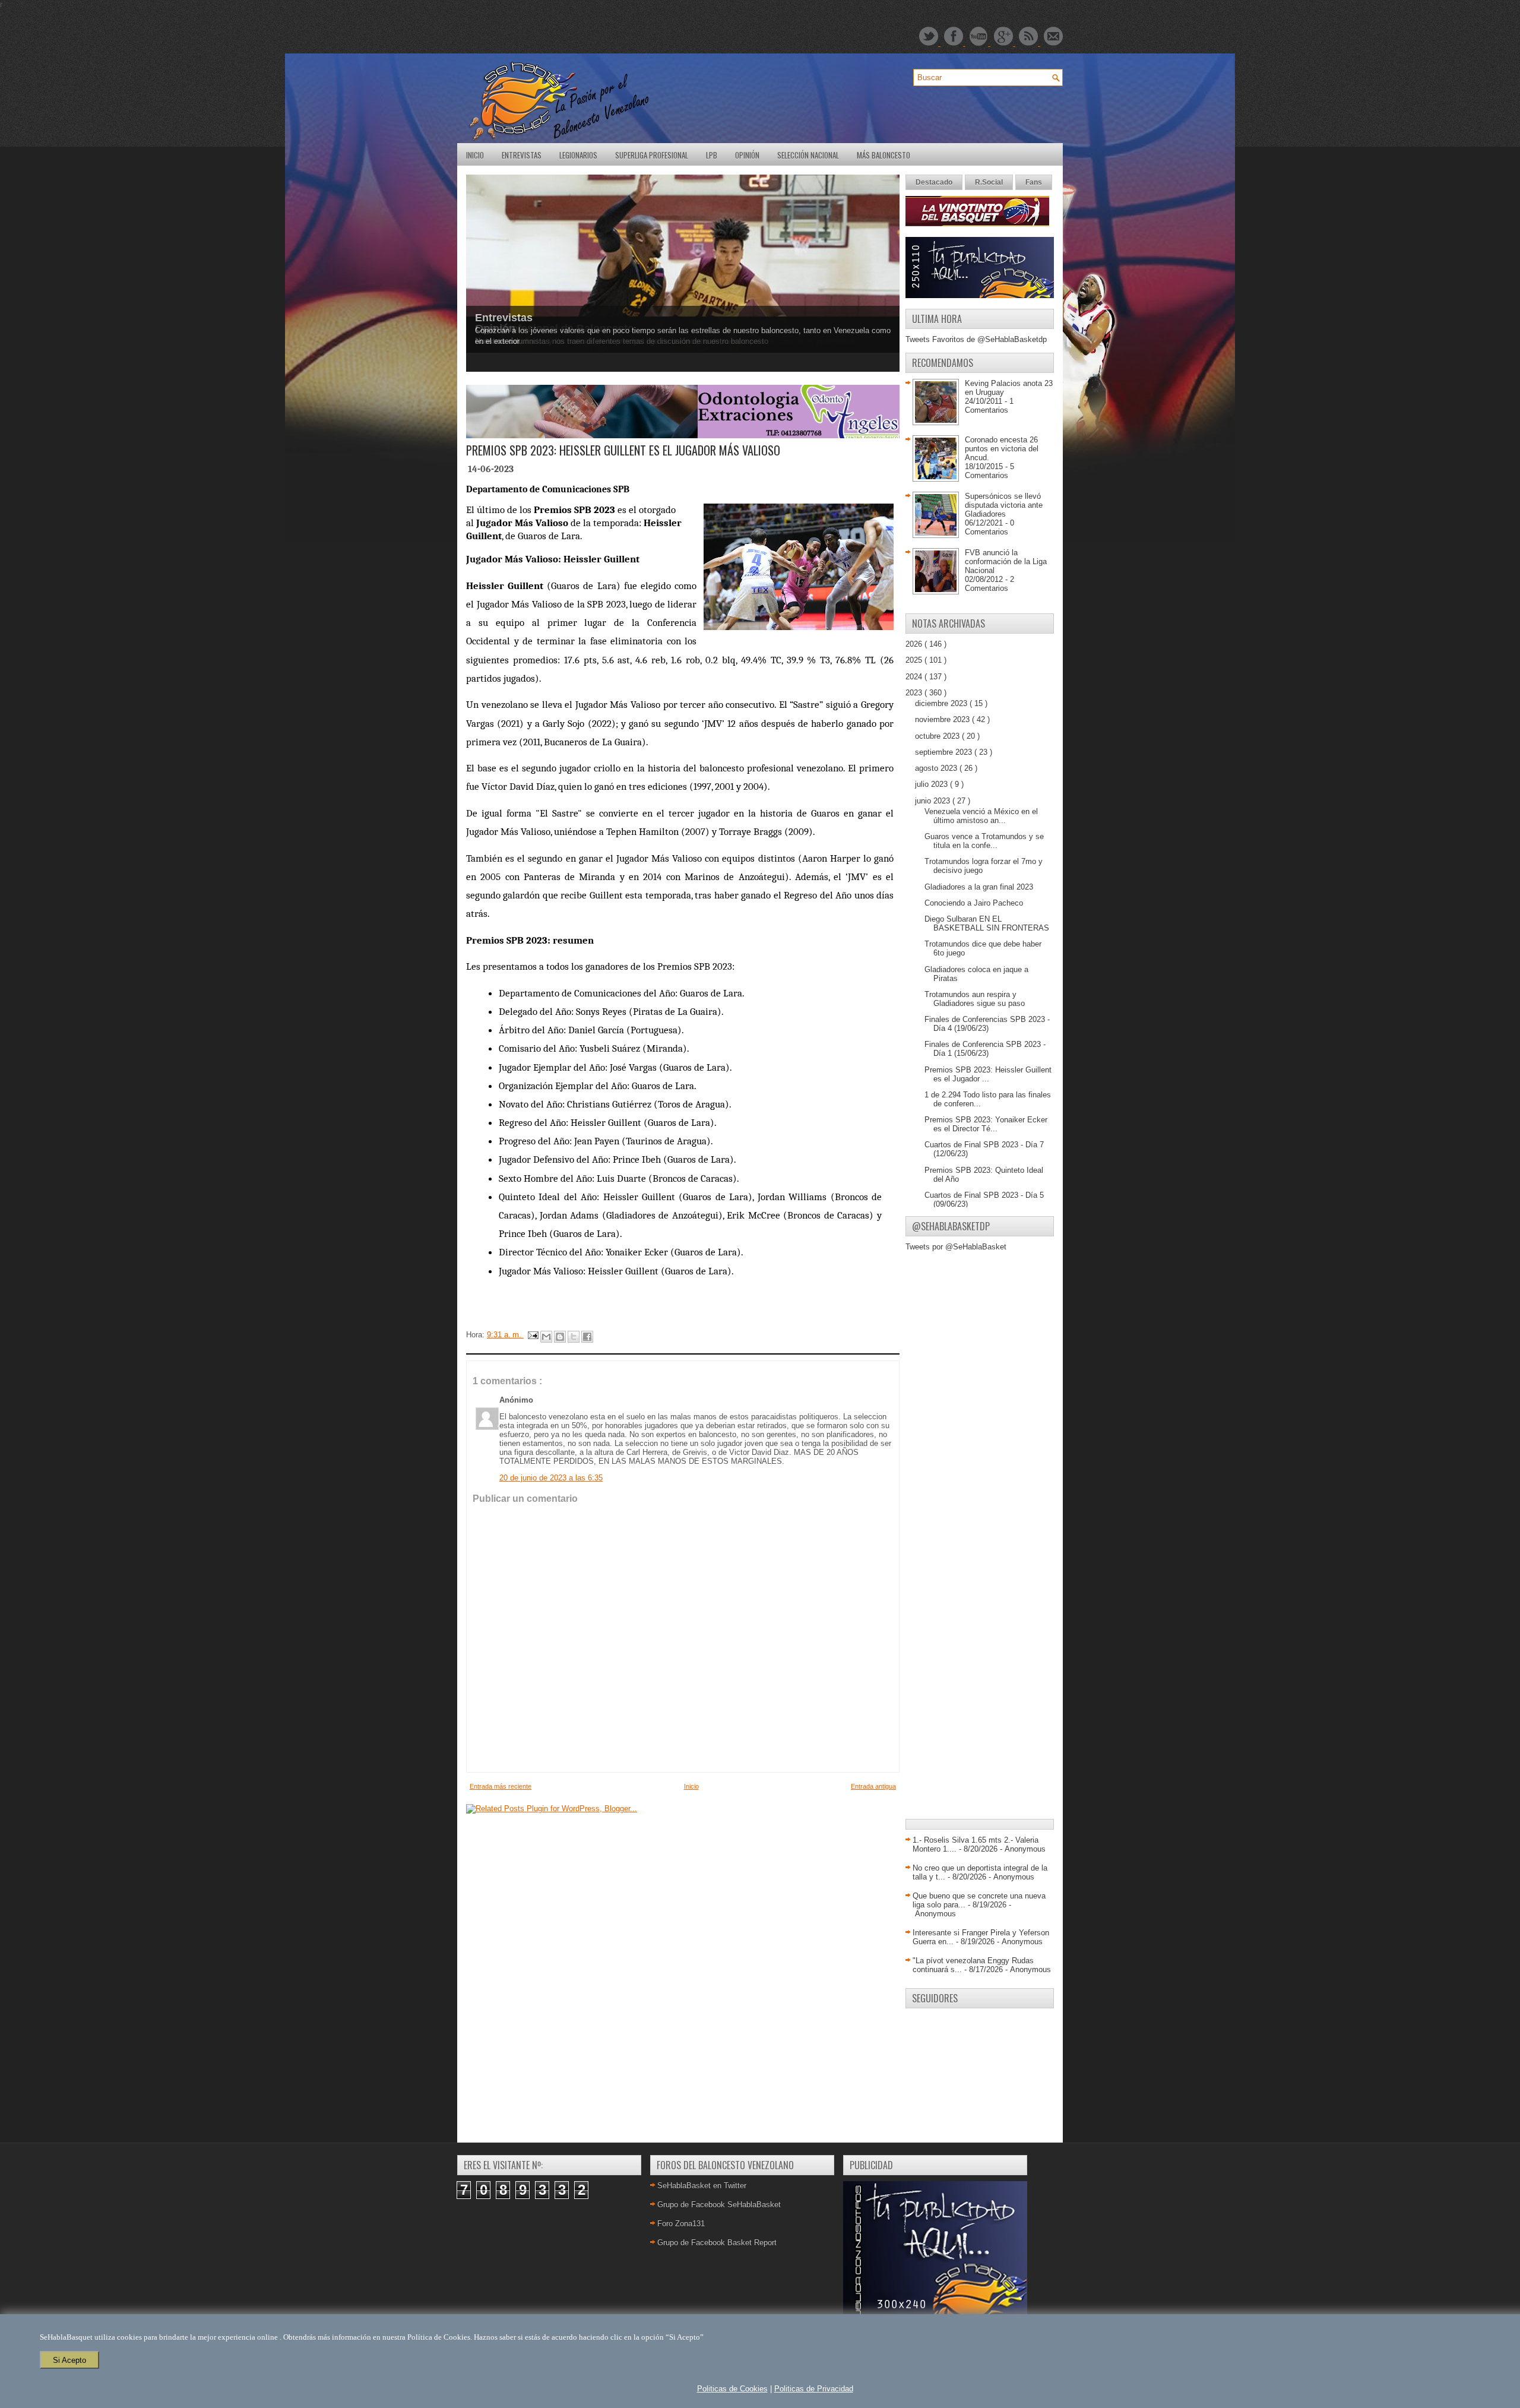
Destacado (934, 182)
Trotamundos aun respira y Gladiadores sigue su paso (975, 999)
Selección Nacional (808, 155)
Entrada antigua (873, 1786)
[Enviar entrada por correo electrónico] (532, 1335)
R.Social (989, 182)
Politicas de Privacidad (814, 2389)
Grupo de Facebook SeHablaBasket (719, 2205)
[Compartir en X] (574, 1337)
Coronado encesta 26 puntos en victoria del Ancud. (1002, 449)
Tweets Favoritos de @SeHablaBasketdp (976, 339)
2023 (915, 693)
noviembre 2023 (943, 719)
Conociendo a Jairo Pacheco (974, 903)
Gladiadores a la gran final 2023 (979, 887)
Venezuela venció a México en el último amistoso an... (981, 816)
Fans (1034, 182)
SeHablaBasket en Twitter (702, 2186)
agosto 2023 (937, 768)
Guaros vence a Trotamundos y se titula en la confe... (984, 841)
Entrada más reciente (501, 1786)
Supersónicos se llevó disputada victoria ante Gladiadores (1004, 505)
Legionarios (578, 155)
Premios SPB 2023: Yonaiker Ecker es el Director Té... (986, 1124)
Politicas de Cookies (732, 2389)
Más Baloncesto (883, 155)
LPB (712, 155)
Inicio (475, 155)
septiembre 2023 (945, 752)
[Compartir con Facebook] (587, 1337)
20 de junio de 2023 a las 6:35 (551, 1478)
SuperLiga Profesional (652, 155)
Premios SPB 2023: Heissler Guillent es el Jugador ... (988, 1074)
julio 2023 (932, 784)
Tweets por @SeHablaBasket (956, 1247)
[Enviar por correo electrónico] (546, 1337)
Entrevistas (522, 155)
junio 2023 (934, 801)
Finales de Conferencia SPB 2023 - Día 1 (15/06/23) (985, 1049)
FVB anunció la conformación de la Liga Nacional (1006, 561)
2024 (915, 677)
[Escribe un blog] (560, 1337)
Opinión (747, 155)
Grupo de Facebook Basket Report (717, 2243)
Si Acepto (69, 2360)
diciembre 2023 (942, 703)
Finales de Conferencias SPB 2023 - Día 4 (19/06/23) (987, 1024)
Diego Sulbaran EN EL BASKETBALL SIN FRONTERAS (987, 923)
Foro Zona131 (681, 2224)
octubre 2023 (938, 736)
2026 (915, 644)
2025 (915, 660)
